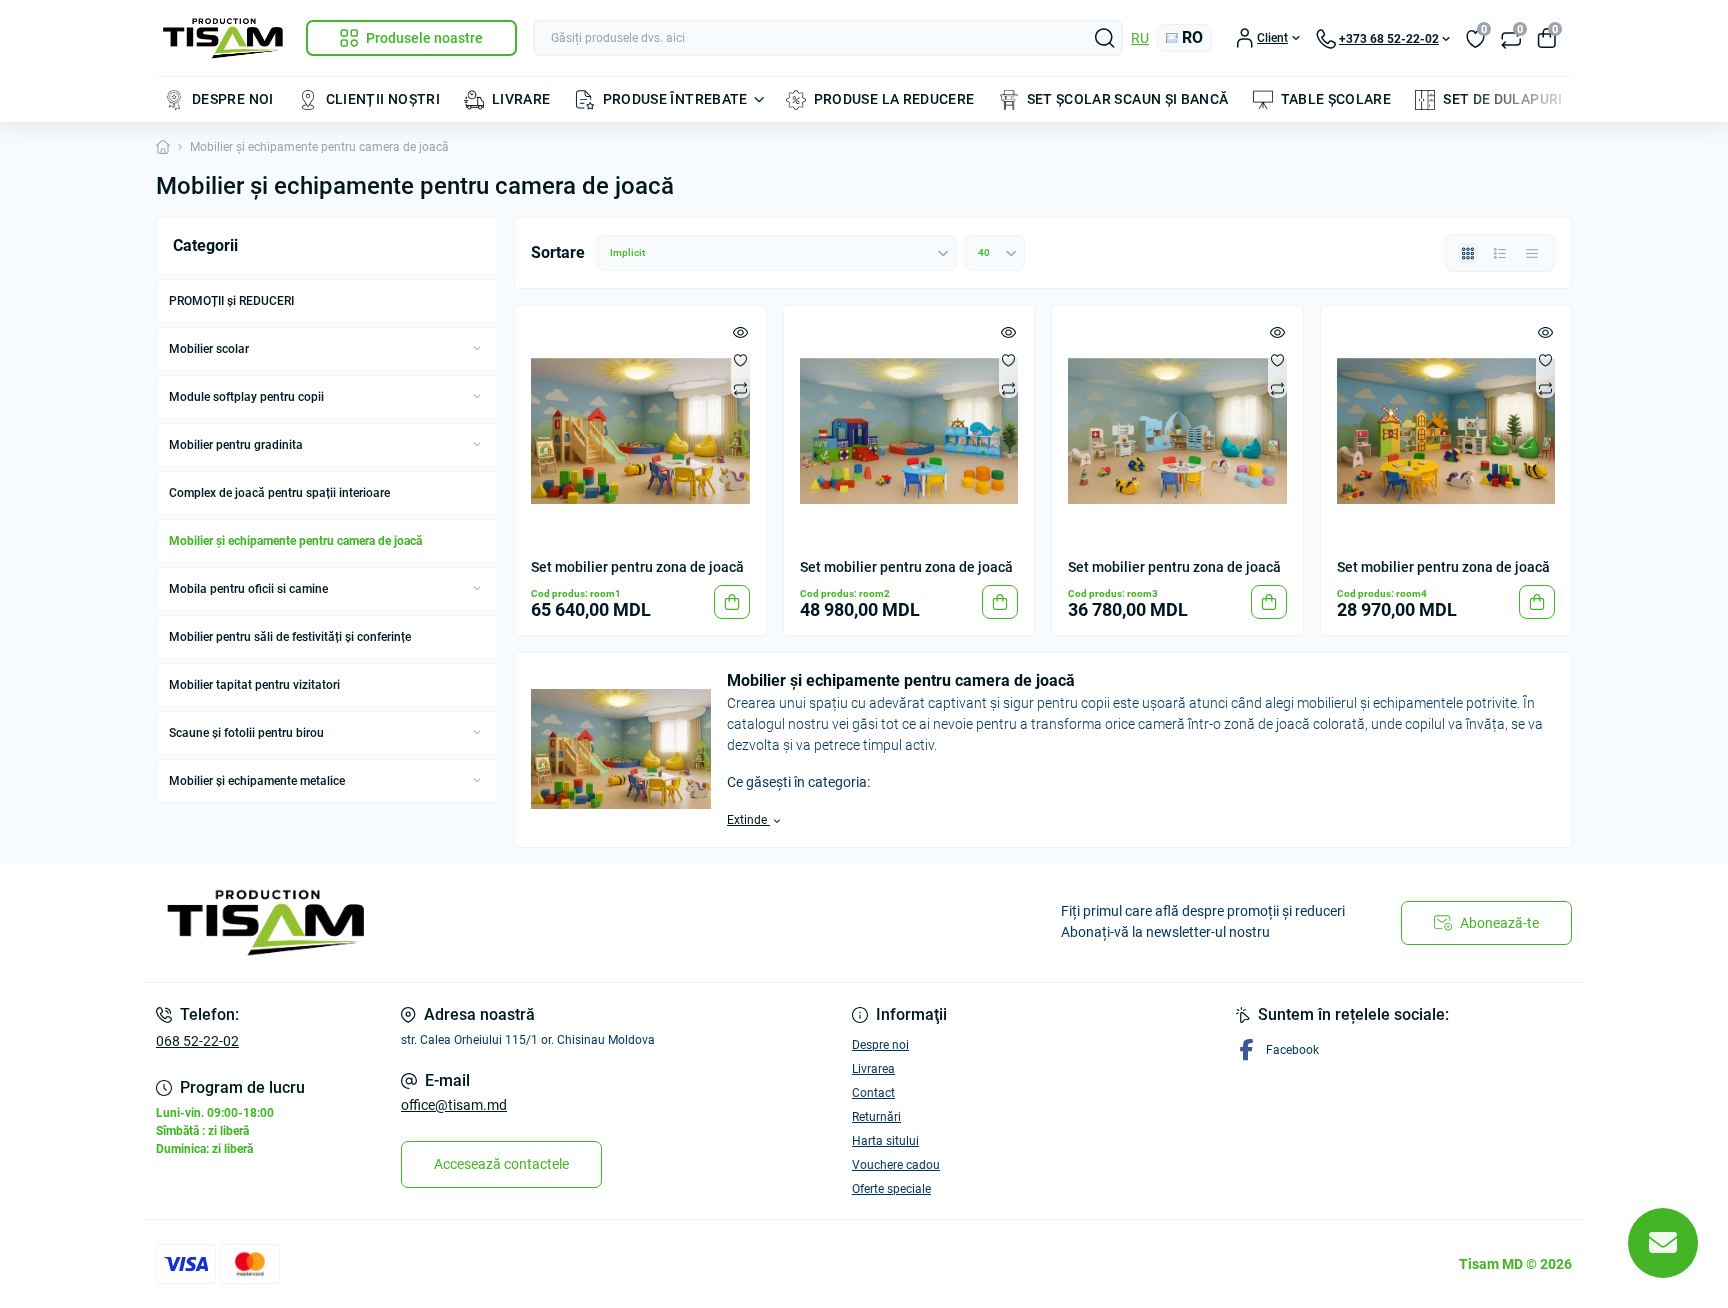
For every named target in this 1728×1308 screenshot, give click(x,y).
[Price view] (1532, 253)
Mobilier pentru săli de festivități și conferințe (290, 637)
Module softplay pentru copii (246, 397)
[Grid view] (1468, 253)
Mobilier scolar (209, 349)
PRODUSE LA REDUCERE (894, 99)
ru (1140, 38)
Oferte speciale (891, 1189)
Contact (873, 1093)
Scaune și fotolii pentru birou (246, 733)
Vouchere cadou (896, 1165)
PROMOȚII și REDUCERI (231, 301)
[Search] (1105, 38)
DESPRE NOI (233, 99)
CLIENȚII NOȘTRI (383, 99)
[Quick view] (740, 332)
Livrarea (873, 1069)
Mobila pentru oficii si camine (248, 589)
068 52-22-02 (197, 1041)
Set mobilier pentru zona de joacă (637, 567)
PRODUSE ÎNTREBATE (675, 99)
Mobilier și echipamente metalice (257, 781)
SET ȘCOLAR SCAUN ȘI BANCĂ (1128, 99)
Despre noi (880, 1045)
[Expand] (477, 348)
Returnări (876, 1117)
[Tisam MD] (504, 923)
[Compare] (740, 388)
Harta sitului (885, 1141)
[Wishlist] (740, 360)
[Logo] (223, 38)
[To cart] (732, 602)
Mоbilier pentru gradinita (236, 445)
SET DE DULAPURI (1502, 99)
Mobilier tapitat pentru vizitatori (254, 685)
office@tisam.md (454, 1105)
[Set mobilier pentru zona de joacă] (640, 431)
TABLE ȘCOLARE (1336, 99)
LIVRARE (521, 99)
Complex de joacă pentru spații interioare (279, 493)
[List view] (1500, 253)
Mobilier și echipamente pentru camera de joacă (295, 541)
